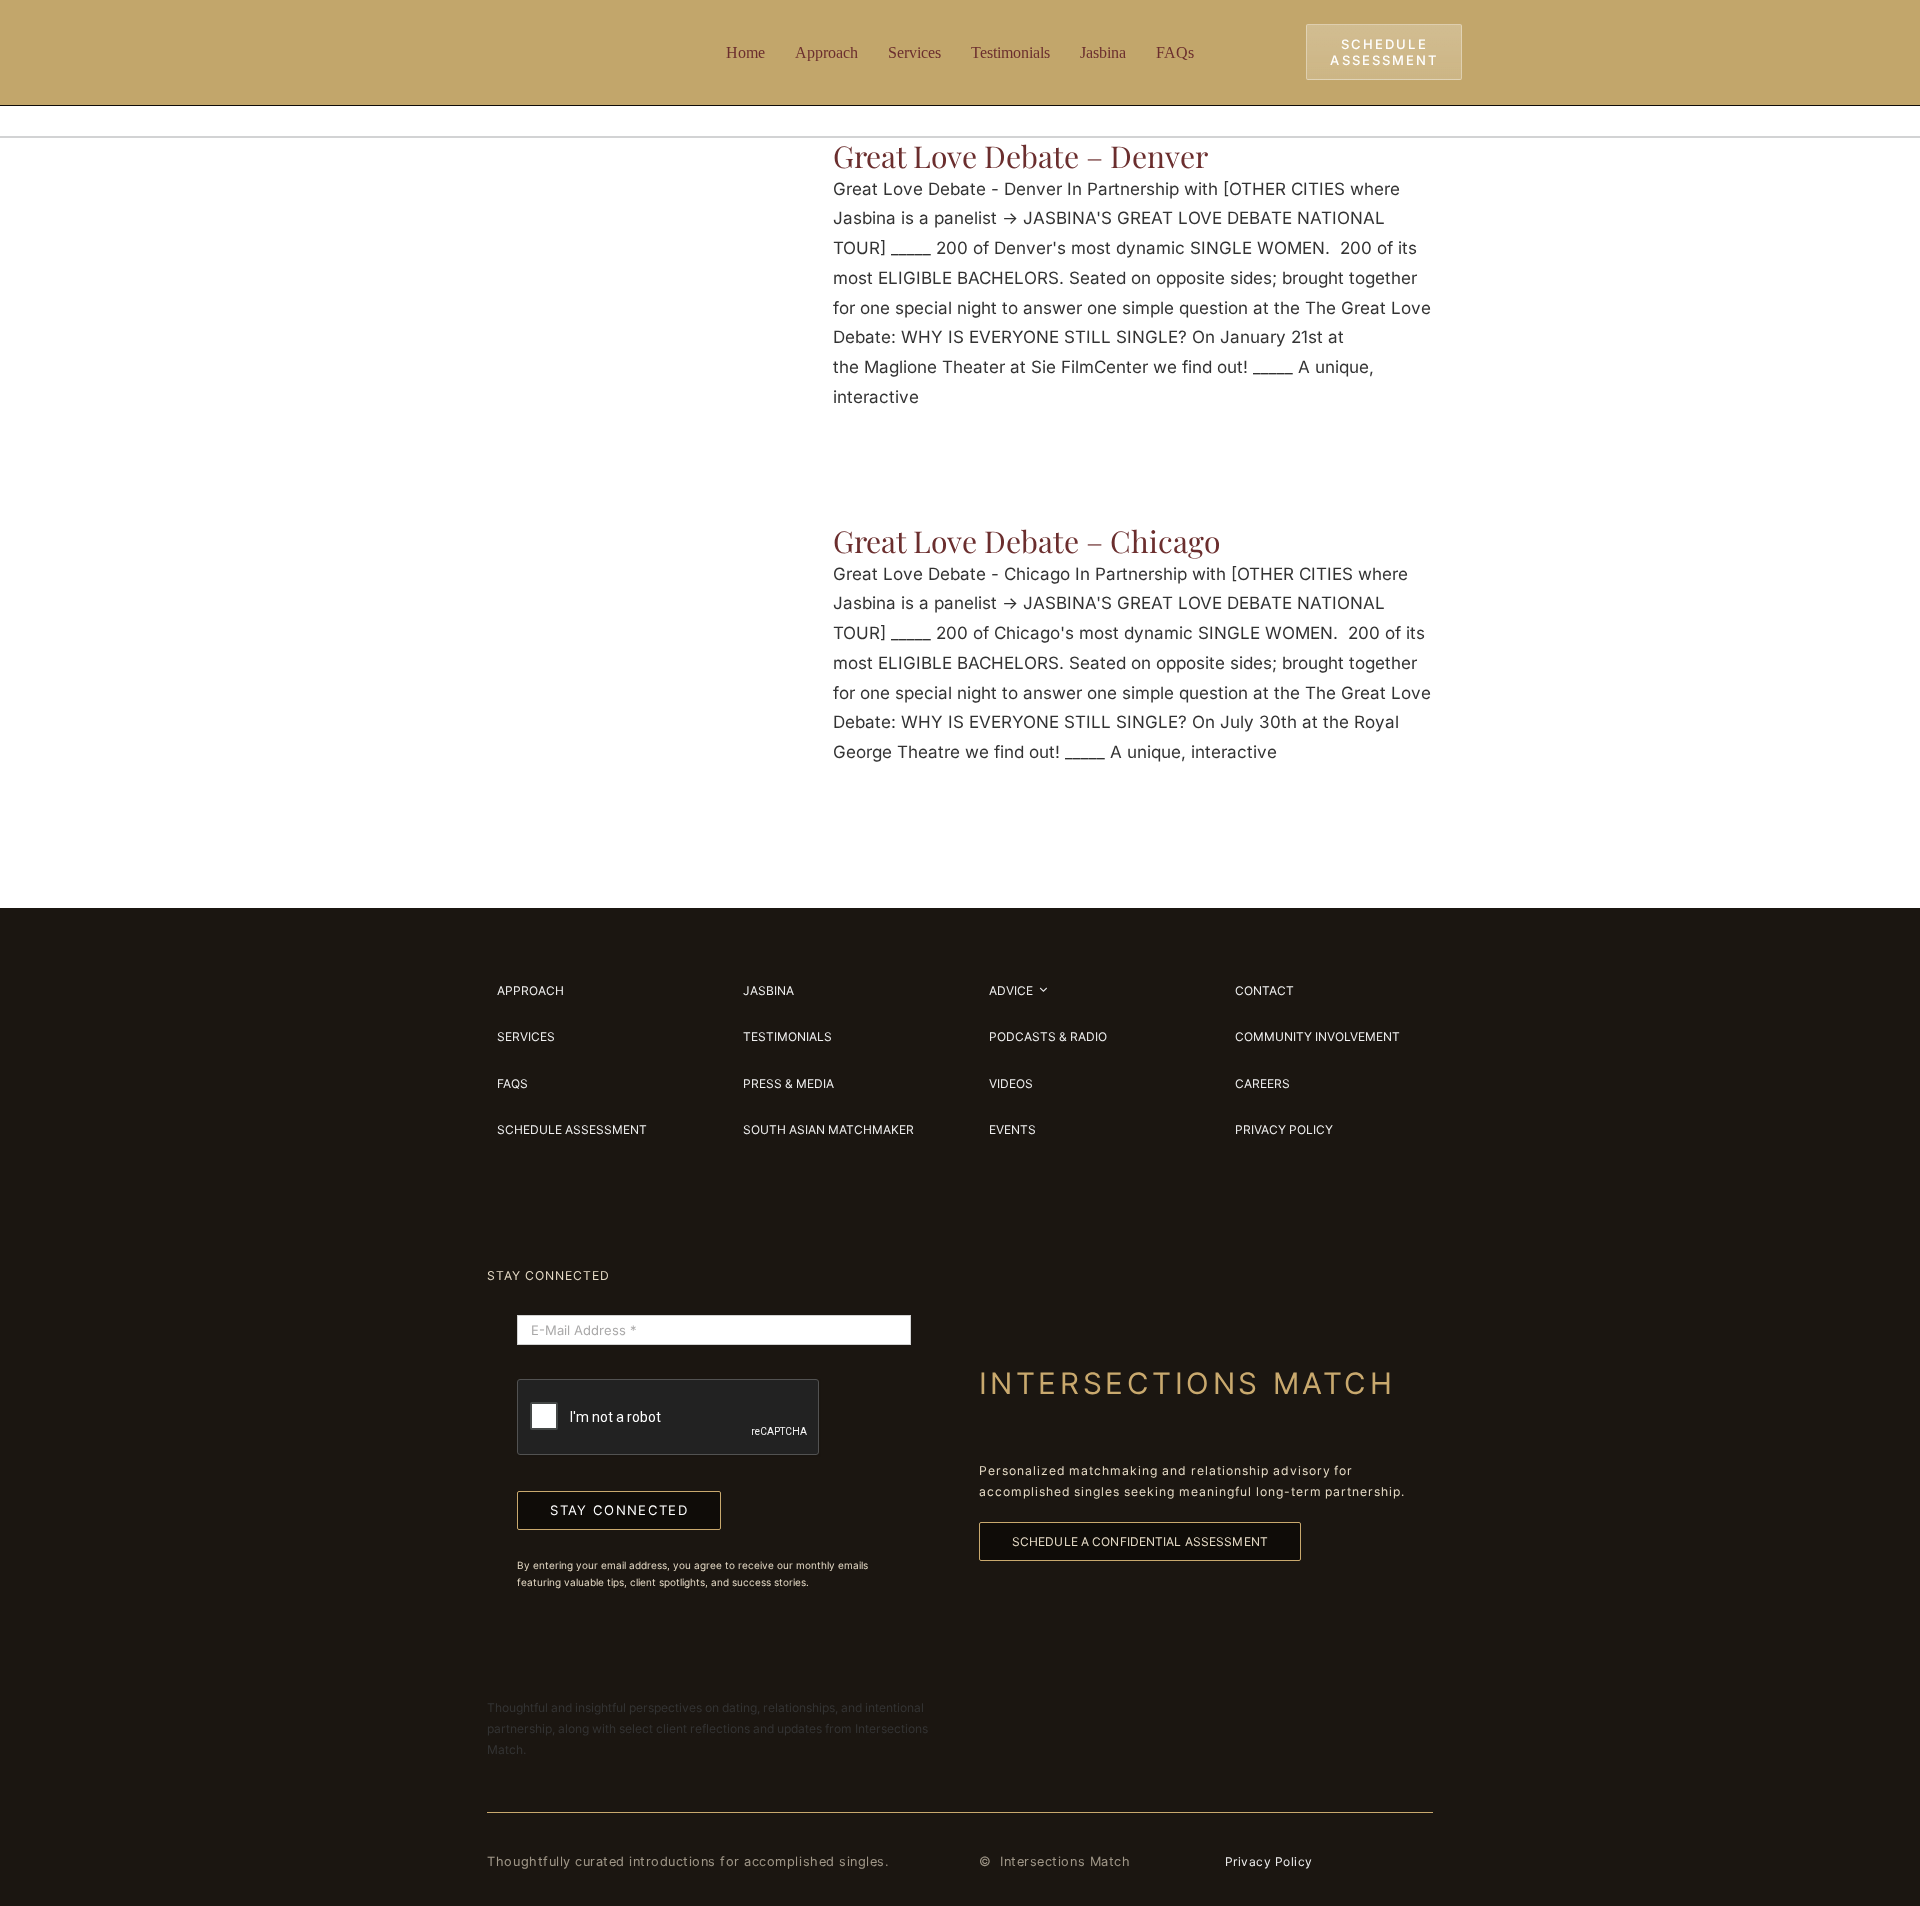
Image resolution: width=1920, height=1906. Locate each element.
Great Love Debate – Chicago (1026, 541)
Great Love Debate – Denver (1020, 156)
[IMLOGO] (550, 29)
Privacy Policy (1269, 1861)
